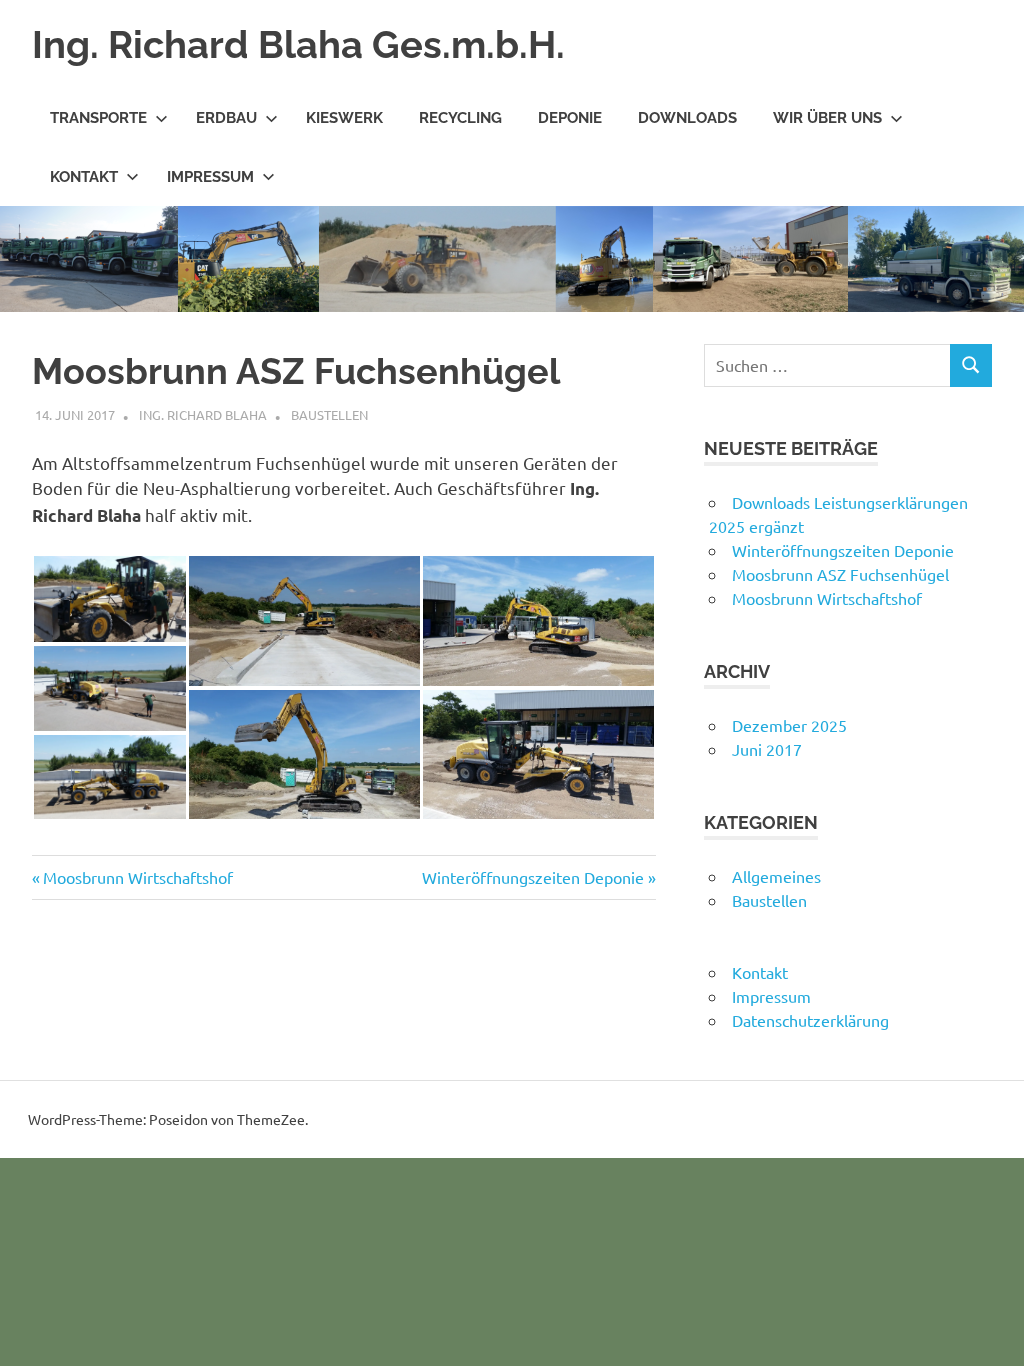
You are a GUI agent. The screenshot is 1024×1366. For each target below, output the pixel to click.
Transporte (98, 118)
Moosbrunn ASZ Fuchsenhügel (840, 574)
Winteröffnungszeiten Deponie (533, 877)
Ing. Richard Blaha (203, 414)
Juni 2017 (767, 749)
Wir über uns (827, 118)
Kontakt (84, 177)
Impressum (210, 177)
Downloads (687, 118)
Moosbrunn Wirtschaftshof (137, 877)
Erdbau (226, 118)
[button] (109, 599)
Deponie (570, 118)
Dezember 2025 (789, 725)
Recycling (460, 118)
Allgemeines (776, 876)
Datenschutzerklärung (810, 1020)
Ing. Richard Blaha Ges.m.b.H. (298, 44)
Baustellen (329, 414)
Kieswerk (344, 118)
